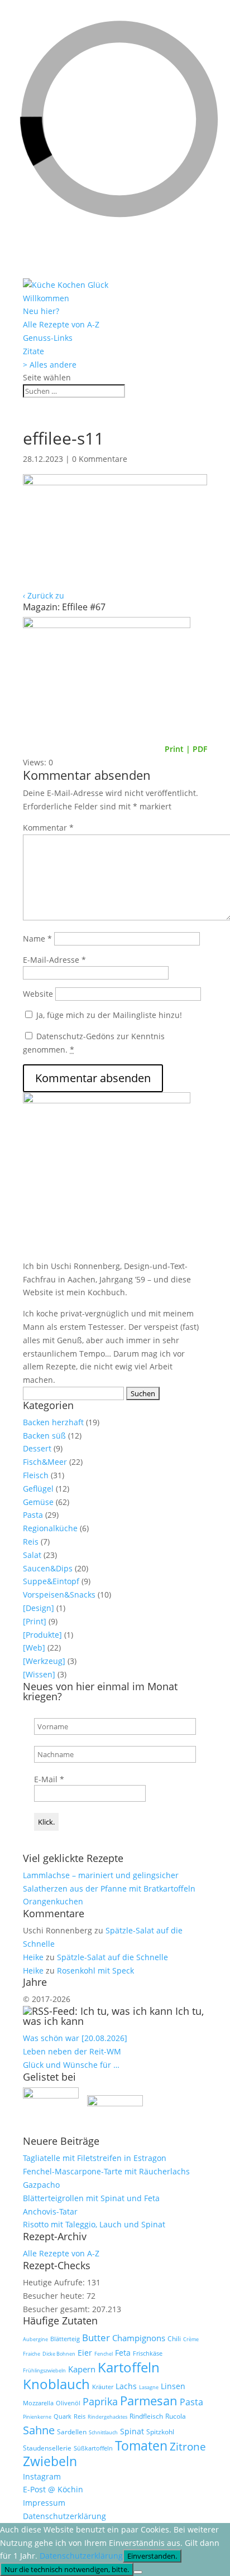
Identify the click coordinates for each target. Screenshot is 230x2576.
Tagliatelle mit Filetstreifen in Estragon (95, 2158)
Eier (85, 2353)
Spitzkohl (160, 2432)
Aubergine (35, 2339)
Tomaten (141, 2446)
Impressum (44, 2503)
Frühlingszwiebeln (44, 2370)
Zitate (33, 351)
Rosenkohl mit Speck (95, 1970)
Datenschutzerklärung (64, 2516)
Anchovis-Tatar (50, 2211)
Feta (123, 2353)
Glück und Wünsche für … (71, 2065)
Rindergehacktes (107, 2417)
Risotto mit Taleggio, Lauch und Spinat (94, 2224)
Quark (63, 2416)
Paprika (100, 2401)
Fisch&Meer (45, 1462)
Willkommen (46, 298)
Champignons (139, 2338)
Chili (174, 2339)
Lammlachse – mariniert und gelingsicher (101, 1875)
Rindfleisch (146, 2416)
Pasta (33, 1515)
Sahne (39, 2430)
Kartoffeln (129, 2367)
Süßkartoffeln (93, 2448)
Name (37, 939)
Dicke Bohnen (59, 2354)
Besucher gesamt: (57, 2309)
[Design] (39, 1608)
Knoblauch (56, 2384)
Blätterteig (65, 2339)
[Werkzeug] (44, 1661)
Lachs (126, 2386)
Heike (33, 1957)
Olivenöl (68, 2403)
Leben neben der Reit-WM (72, 2051)
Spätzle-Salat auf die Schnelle (112, 1957)
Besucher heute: (55, 2296)
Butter (96, 2338)
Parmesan (149, 2401)
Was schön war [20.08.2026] (75, 2038)
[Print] (35, 1621)
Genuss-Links (48, 338)
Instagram (42, 2476)
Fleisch (36, 1475)
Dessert (37, 1448)
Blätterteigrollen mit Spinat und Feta (91, 2198)
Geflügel (38, 1489)
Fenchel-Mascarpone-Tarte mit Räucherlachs (106, 2171)
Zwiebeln (50, 2461)
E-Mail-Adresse (54, 960)
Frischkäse (148, 2353)
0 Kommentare (100, 459)
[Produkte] (42, 1635)
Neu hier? (41, 311)
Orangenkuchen (53, 1901)
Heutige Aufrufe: (55, 2282)
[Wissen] (39, 1674)
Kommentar (48, 828)
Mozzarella (38, 2403)
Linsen (173, 2386)
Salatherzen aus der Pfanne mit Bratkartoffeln (109, 1888)
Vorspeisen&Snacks (59, 1595)
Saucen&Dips (48, 1568)
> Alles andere (50, 365)
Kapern (82, 2369)
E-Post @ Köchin (53, 2489)
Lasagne (149, 2387)
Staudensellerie (47, 2448)
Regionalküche (50, 1528)
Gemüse (38, 1502)
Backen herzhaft (53, 1422)
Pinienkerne (37, 2417)
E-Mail (49, 1779)
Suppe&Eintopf (51, 1581)
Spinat (132, 2432)
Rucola (176, 2416)
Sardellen (72, 2432)
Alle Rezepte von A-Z (61, 324)
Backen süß (44, 1436)
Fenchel (104, 2354)
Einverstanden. (152, 2556)
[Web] (34, 1648)
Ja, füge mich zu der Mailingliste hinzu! (108, 1015)
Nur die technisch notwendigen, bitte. (67, 2569)
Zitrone (188, 2446)
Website (38, 994)
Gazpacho (41, 2185)
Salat (32, 1555)
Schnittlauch (103, 2432)
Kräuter (103, 2387)
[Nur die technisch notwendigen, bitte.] (138, 2572)
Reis (31, 1542)
